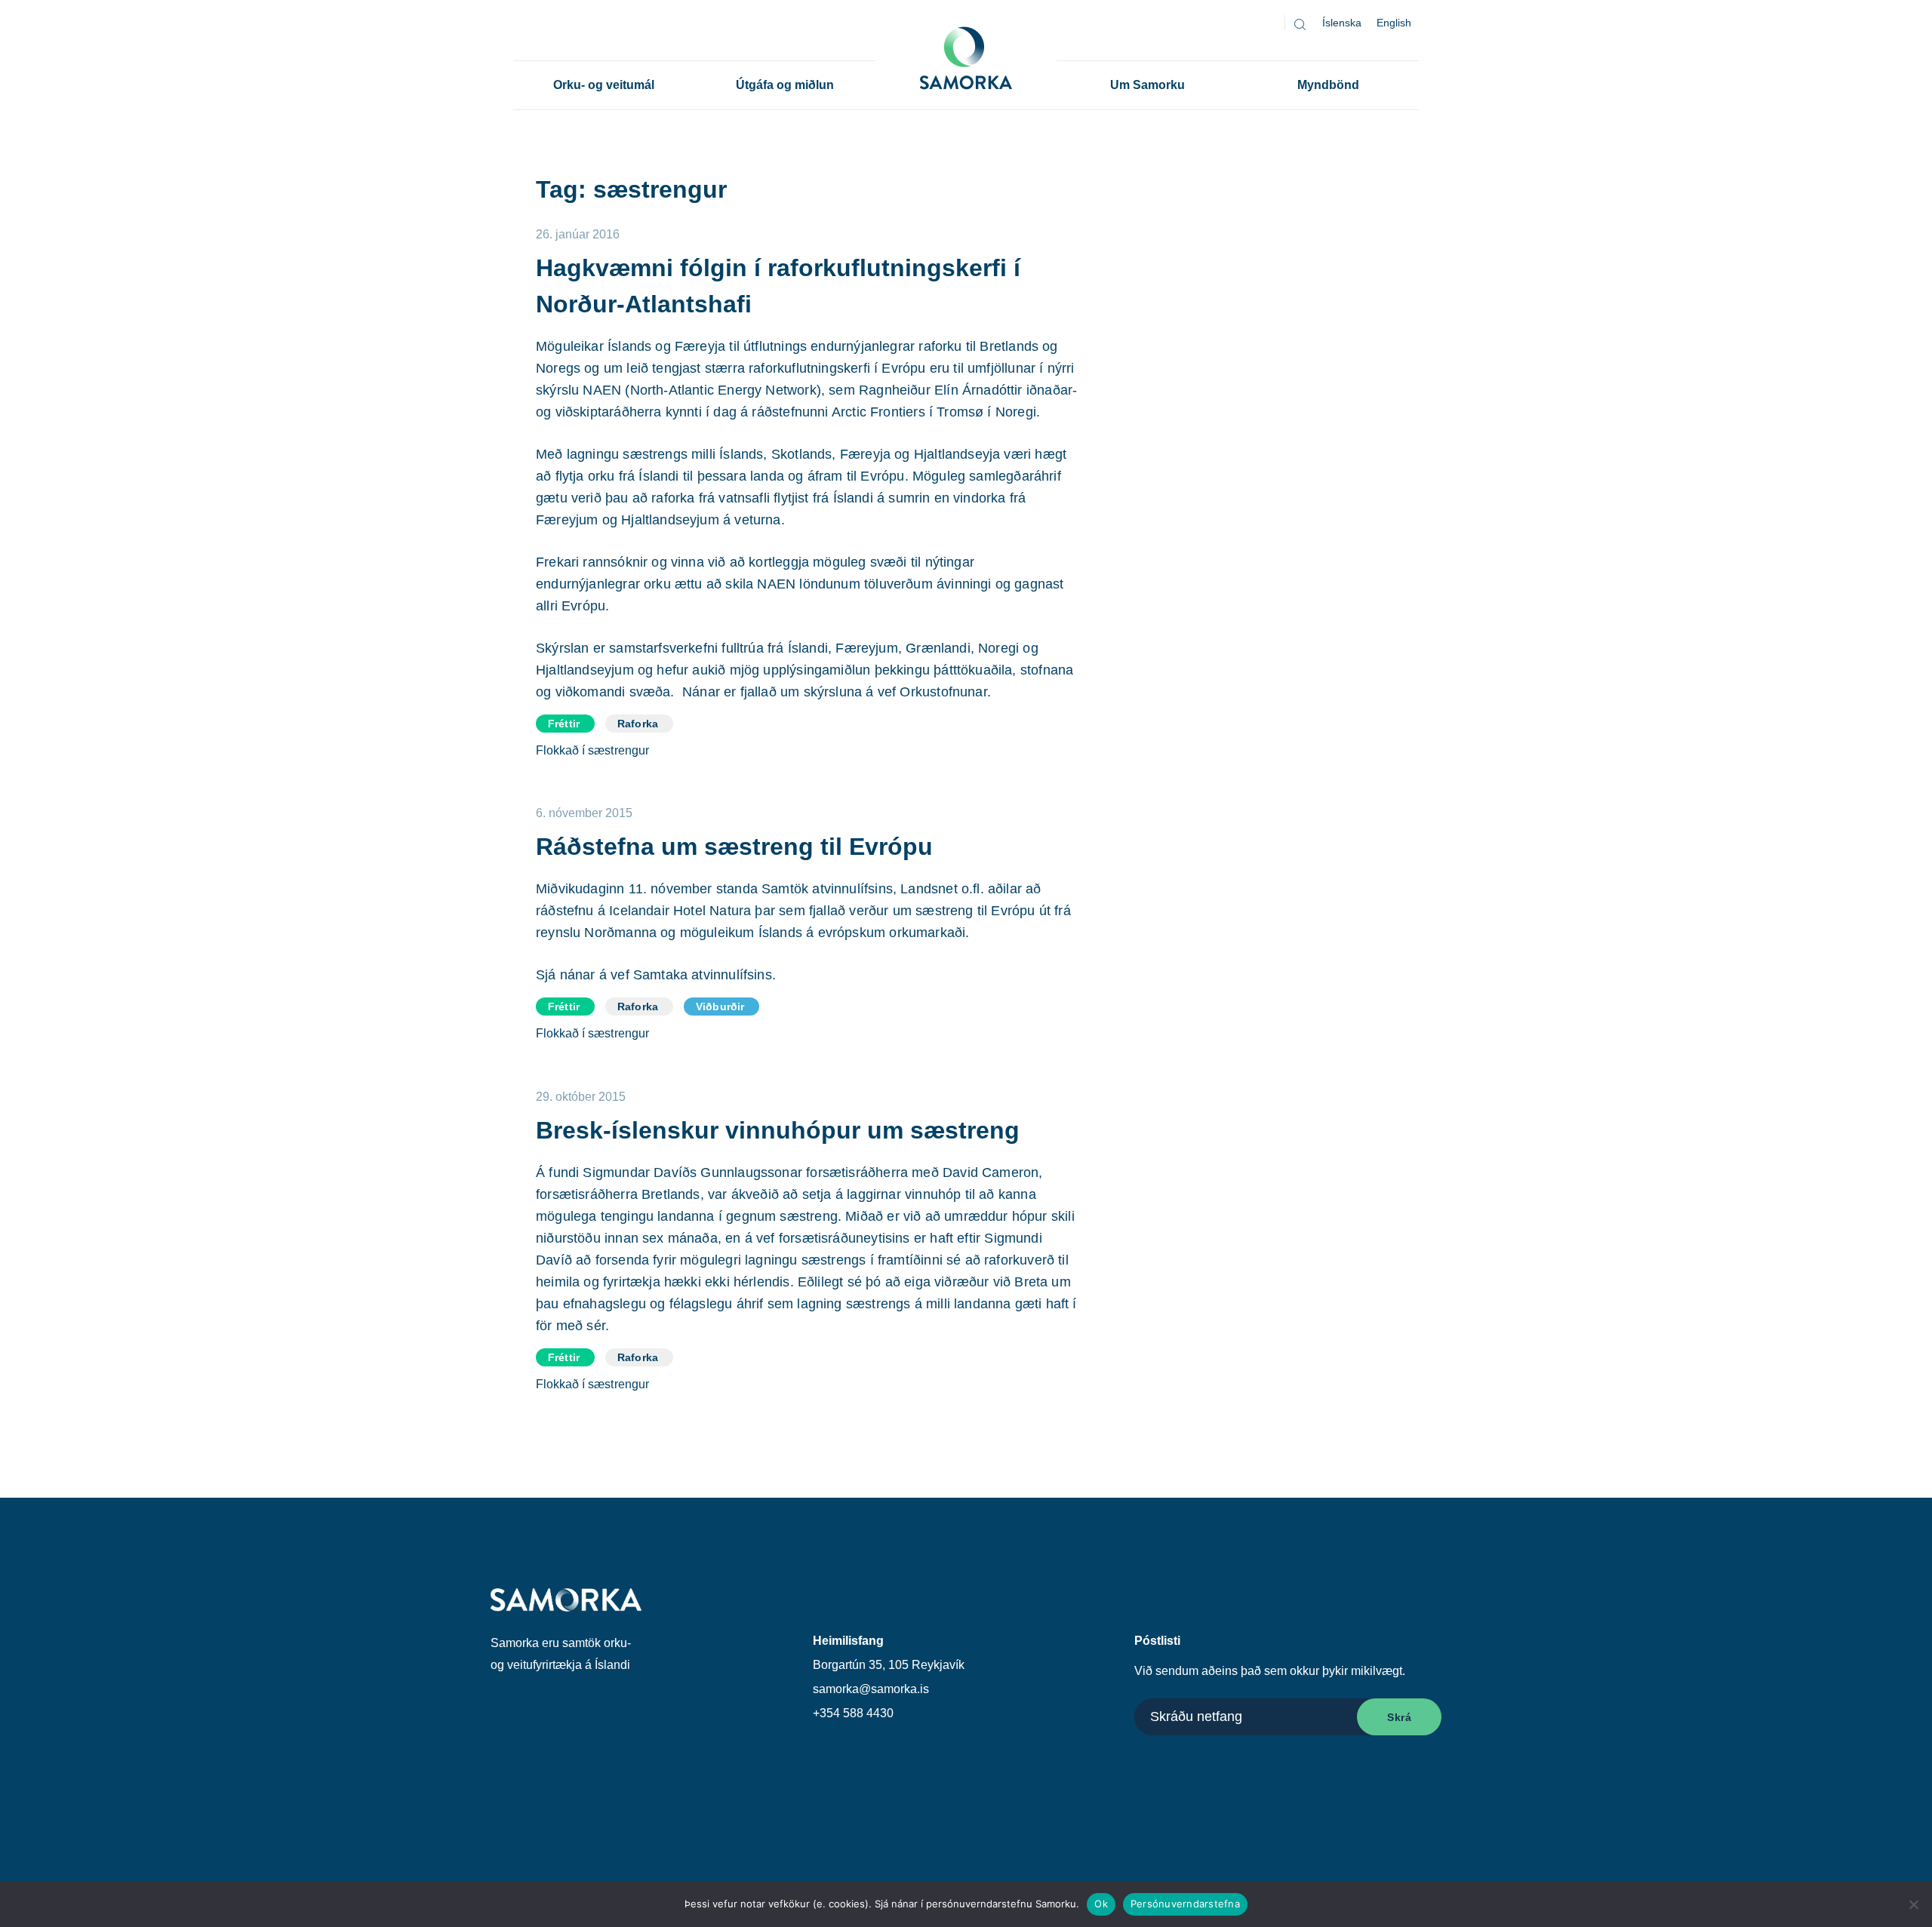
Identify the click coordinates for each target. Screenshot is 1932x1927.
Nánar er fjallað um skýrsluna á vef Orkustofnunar (835, 692)
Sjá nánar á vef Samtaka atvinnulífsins (654, 975)
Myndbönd (1328, 85)
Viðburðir (720, 1007)
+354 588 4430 (853, 1713)
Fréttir (564, 724)
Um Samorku (1148, 85)
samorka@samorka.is (871, 1689)
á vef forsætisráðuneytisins (828, 1238)
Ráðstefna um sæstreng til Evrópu (734, 847)
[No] (1913, 1904)
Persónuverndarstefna (1185, 1904)
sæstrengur (619, 750)
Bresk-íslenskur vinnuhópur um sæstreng (778, 1130)
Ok (1101, 1904)
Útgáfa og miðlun (785, 85)
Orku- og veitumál (604, 85)
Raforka (638, 724)
